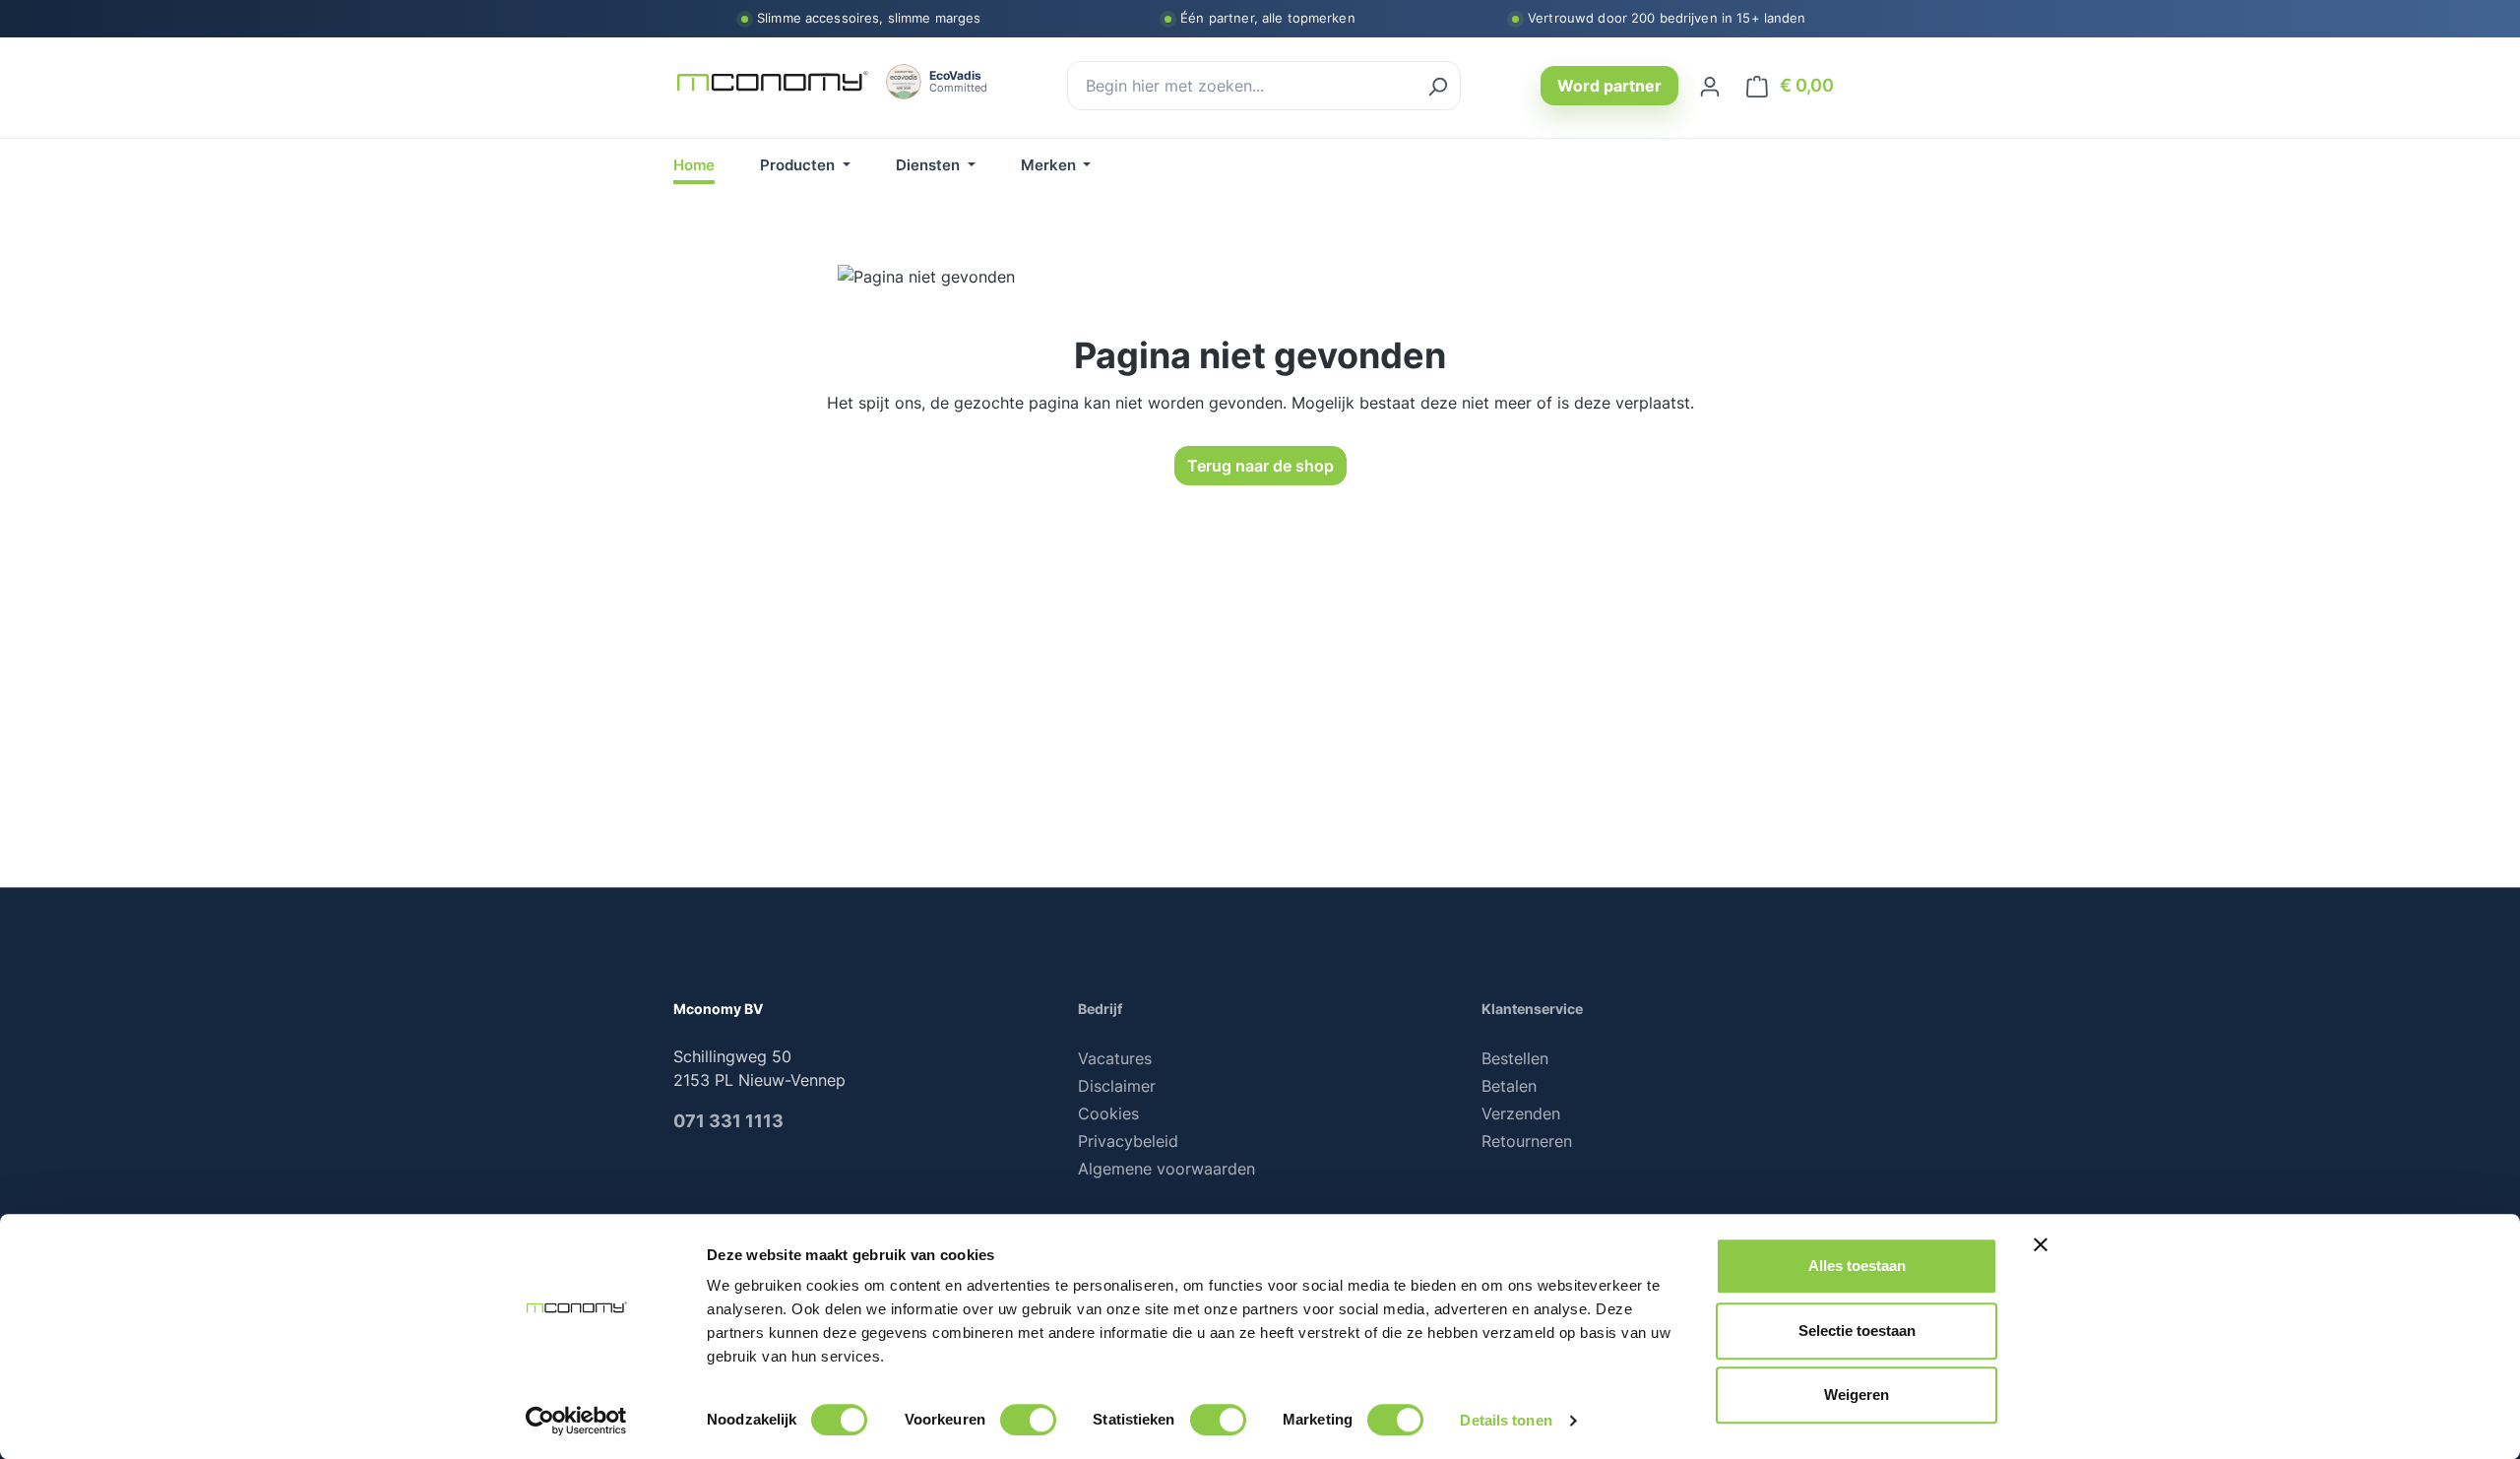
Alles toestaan (1857, 1266)
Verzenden (1521, 1113)
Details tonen (1506, 1420)
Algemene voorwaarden (1166, 1169)
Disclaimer (1117, 1086)
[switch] (1028, 1420)
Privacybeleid (1128, 1141)
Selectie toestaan (1857, 1331)
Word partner (1609, 86)
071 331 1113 (728, 1121)
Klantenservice (1532, 1009)
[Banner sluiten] (2041, 1244)
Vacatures (1115, 1058)
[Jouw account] (1710, 86)
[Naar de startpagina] (772, 82)
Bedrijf (1100, 1009)
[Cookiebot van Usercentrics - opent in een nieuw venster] (576, 1421)
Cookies (1108, 1113)
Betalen (1509, 1086)
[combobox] (1242, 86)
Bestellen (1515, 1058)
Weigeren (1857, 1395)
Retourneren (1527, 1141)
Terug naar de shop (1260, 466)
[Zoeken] (1437, 86)
